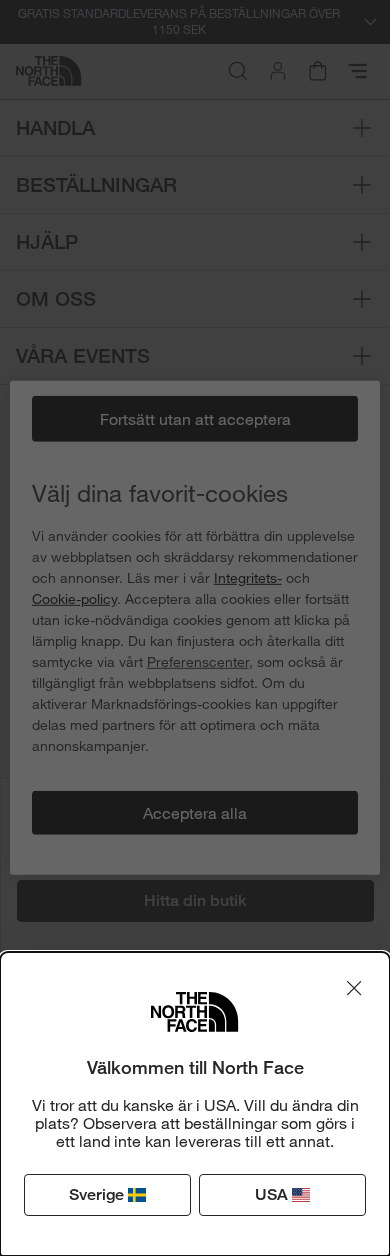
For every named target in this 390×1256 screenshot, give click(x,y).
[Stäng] (354, 988)
